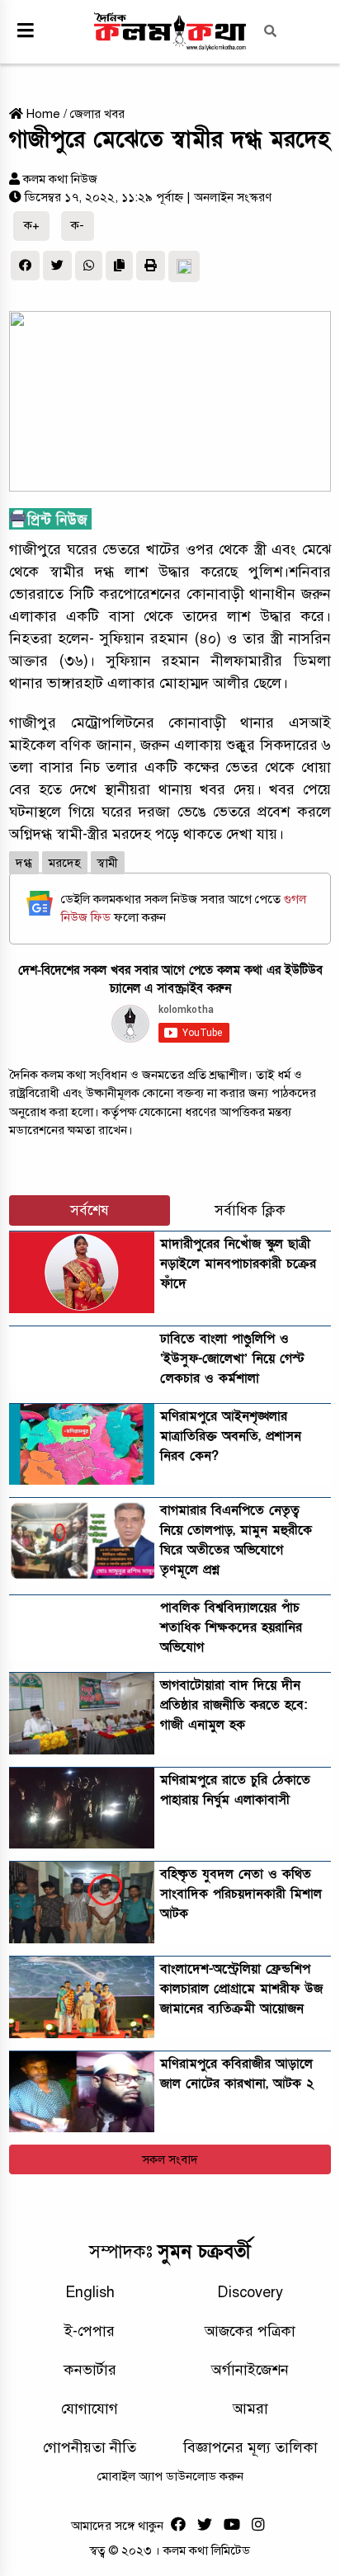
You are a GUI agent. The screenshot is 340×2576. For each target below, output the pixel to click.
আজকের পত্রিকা (250, 2331)
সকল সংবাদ (170, 2159)
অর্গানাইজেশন (250, 2370)
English (90, 2292)
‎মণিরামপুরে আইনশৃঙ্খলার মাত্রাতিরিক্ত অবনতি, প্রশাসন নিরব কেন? (231, 1436)
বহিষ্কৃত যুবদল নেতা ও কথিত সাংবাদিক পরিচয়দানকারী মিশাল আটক (241, 1894)
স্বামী (108, 863)
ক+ (32, 225)
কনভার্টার (90, 2370)
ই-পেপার (90, 2331)
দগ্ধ (24, 863)
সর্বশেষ (90, 1210)
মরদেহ (65, 863)
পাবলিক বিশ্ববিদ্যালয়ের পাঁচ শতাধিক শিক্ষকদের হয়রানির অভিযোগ (231, 1627)
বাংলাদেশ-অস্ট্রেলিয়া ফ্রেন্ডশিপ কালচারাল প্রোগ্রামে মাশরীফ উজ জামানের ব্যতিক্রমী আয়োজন (241, 1989)
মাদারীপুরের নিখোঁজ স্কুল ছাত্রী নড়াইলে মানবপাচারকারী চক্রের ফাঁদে (238, 1264)
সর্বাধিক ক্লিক (250, 1210)
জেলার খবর (97, 114)
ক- (78, 225)
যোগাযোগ (90, 2409)
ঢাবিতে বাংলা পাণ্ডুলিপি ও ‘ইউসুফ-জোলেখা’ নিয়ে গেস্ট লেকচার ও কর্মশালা (232, 1359)
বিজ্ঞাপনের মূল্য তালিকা (250, 2447)
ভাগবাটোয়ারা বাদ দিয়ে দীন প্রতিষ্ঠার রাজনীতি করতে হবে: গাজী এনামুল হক (234, 1705)
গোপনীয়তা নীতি (90, 2447)
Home (42, 114)
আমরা (250, 2409)
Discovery (250, 2292)
